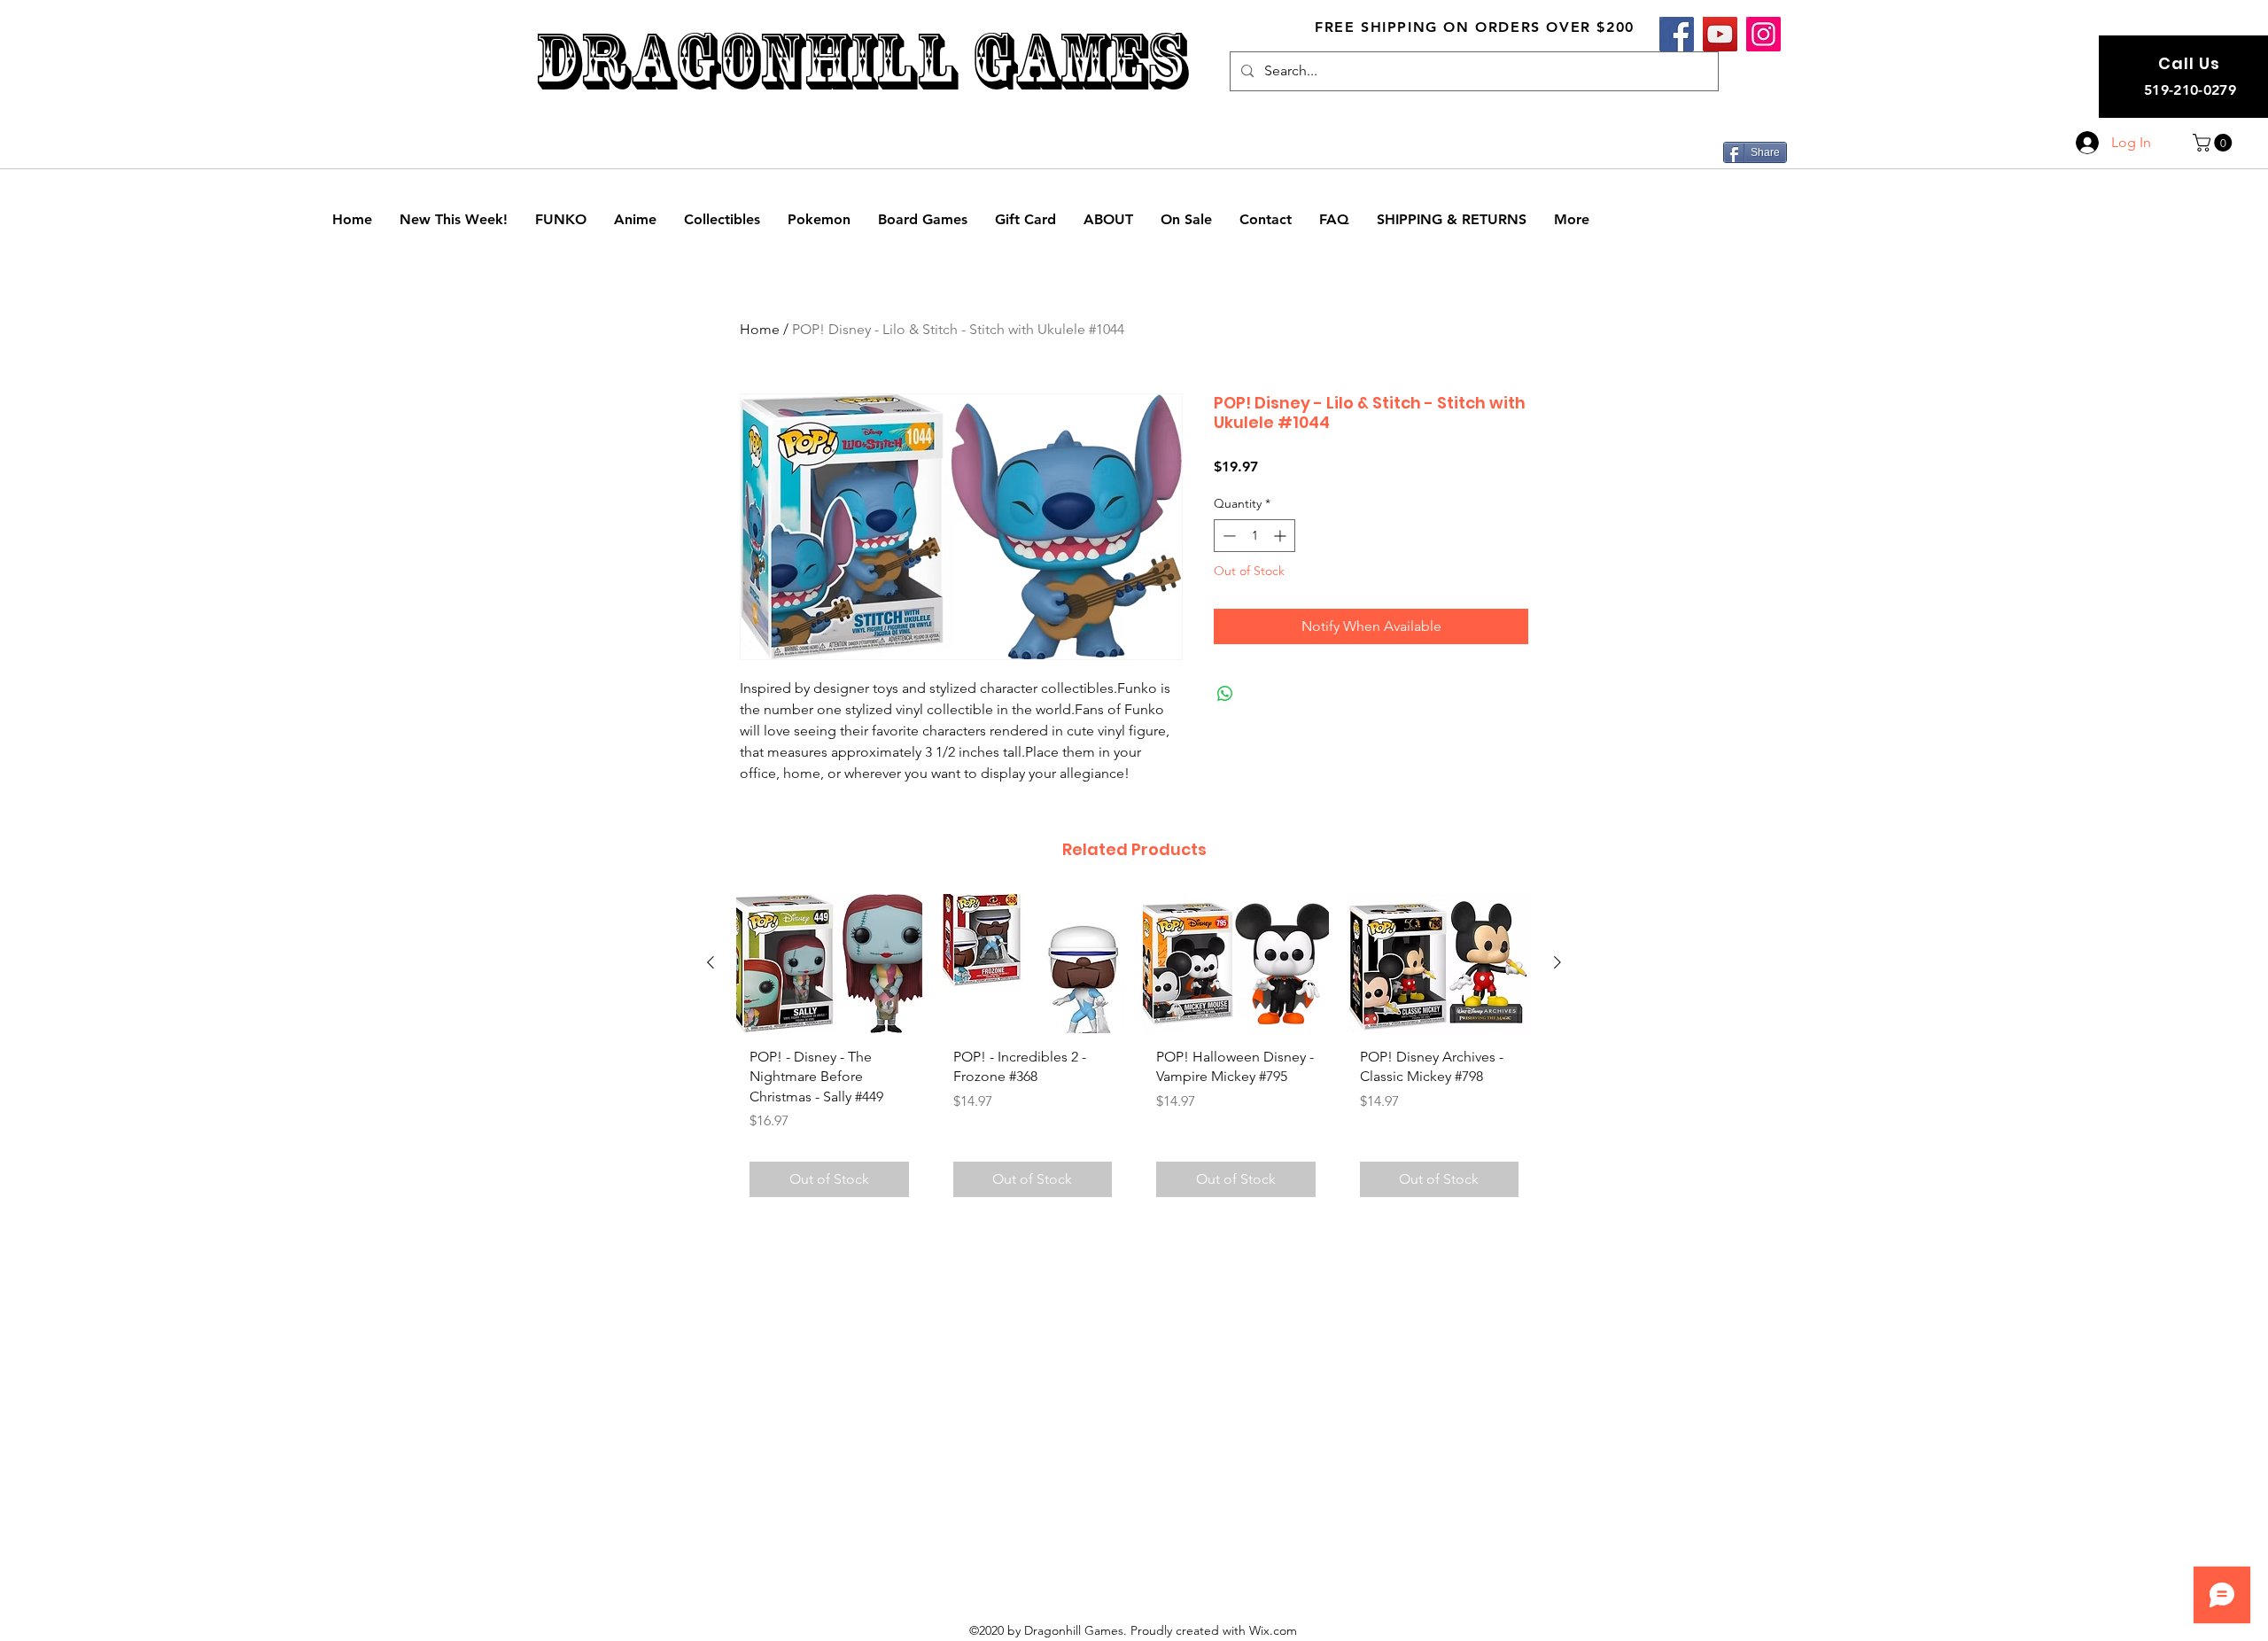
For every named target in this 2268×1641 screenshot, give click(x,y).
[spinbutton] (1254, 536)
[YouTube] (1720, 34)
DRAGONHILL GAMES (861, 61)
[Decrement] (1227, 536)
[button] (2214, 143)
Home (760, 329)
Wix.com (1273, 1630)
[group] (1134, 1053)
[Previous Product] (711, 962)
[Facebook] (1677, 34)
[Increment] (1282, 536)
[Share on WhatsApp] (1225, 694)
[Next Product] (1557, 962)
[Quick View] (829, 964)
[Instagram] (1763, 34)
